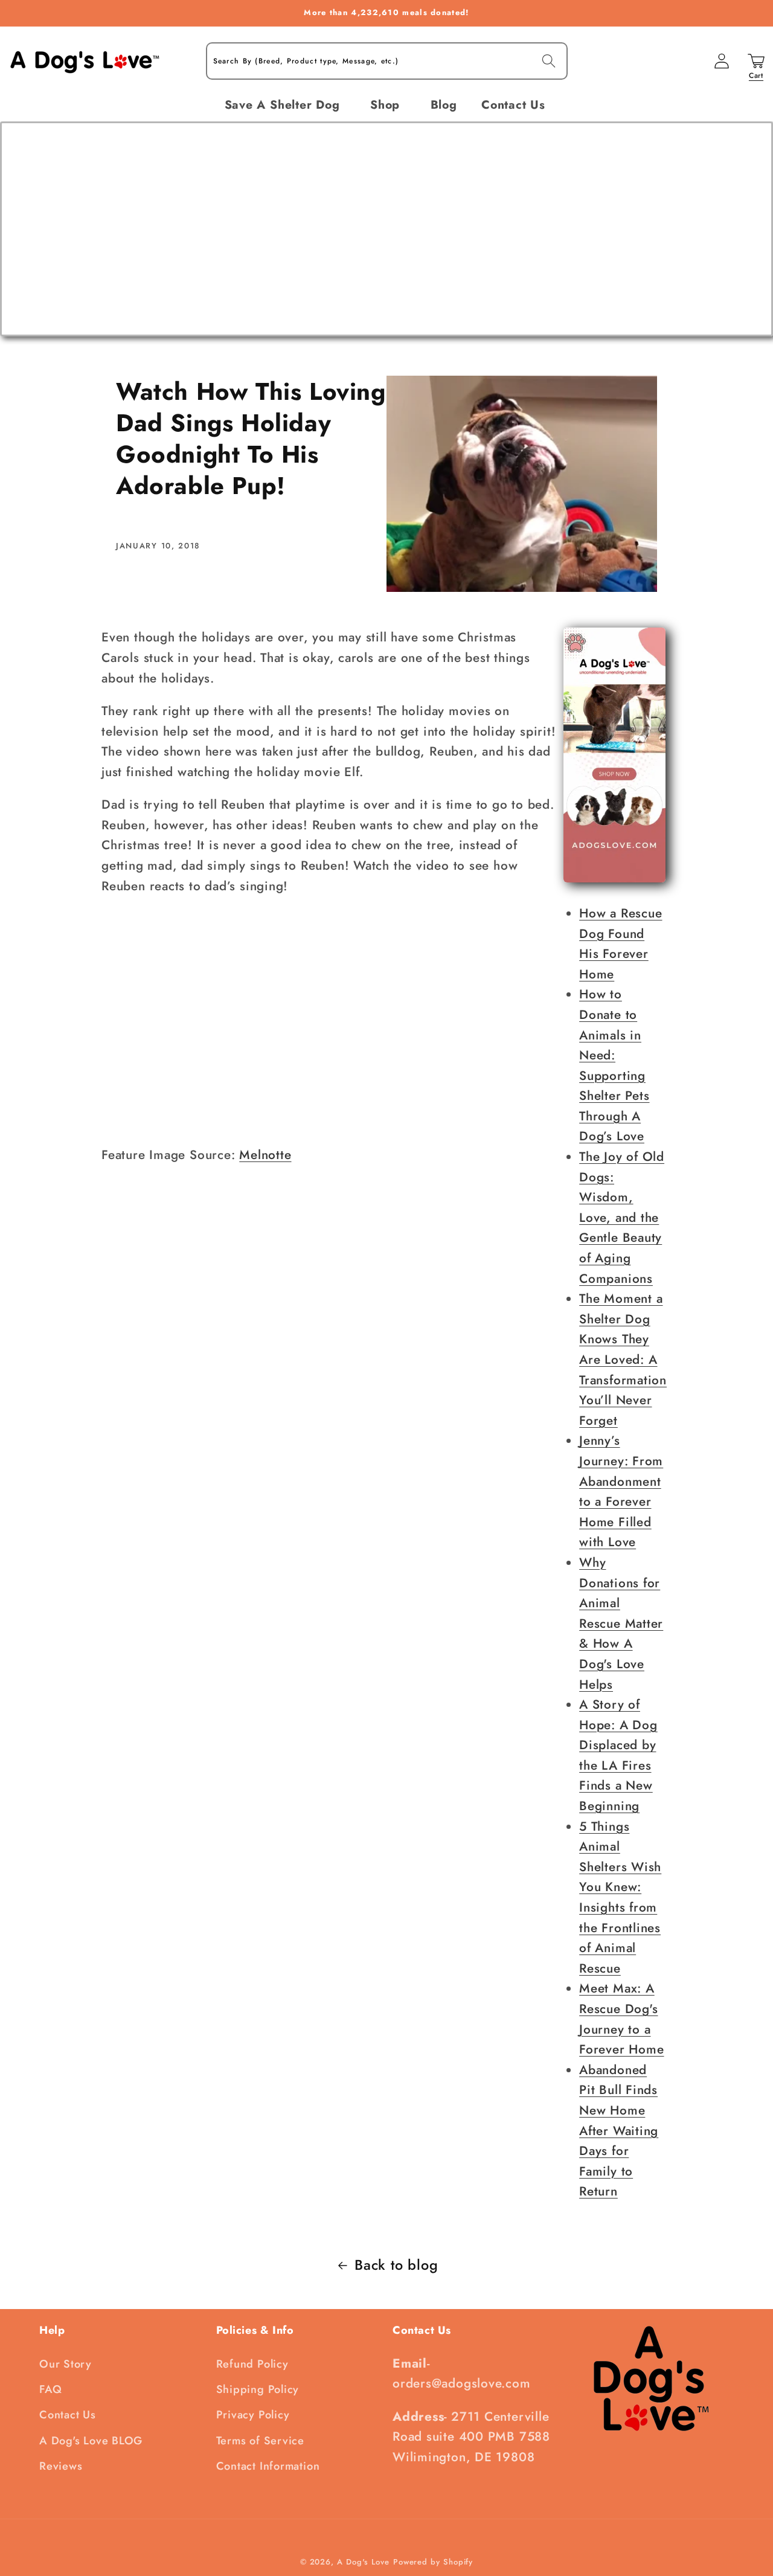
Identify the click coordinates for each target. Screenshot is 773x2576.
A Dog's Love (363, 2562)
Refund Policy (252, 2364)
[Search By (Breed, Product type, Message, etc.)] (549, 61)
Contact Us (68, 2415)
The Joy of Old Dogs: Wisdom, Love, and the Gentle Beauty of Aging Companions (622, 1218)
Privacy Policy (253, 2415)
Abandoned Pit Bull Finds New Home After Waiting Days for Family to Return (619, 2131)
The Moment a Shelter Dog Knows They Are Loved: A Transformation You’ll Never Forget (623, 1360)
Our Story (66, 2364)
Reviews (61, 2466)
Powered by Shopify (433, 2562)
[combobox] (387, 61)
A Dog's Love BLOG (91, 2441)
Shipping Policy (258, 2389)
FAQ (50, 2389)
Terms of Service (260, 2441)
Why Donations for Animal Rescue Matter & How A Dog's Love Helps (621, 1624)
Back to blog (396, 2265)
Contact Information (268, 2466)
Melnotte (265, 1155)
